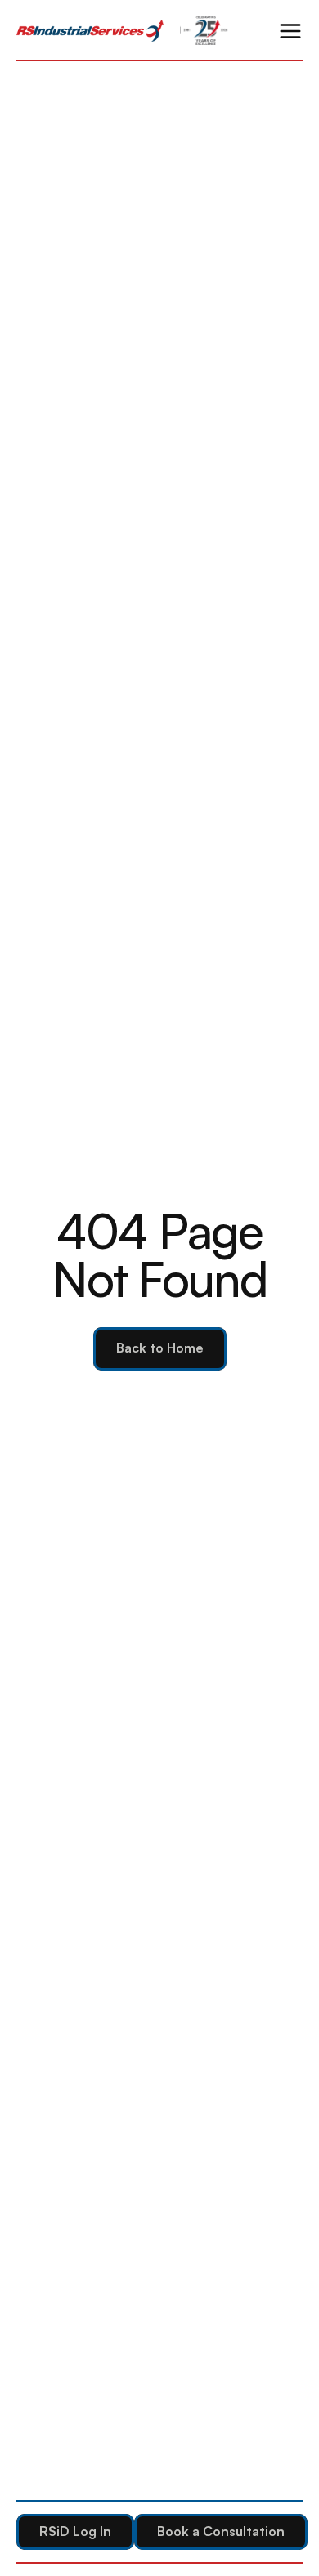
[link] (90, 31)
